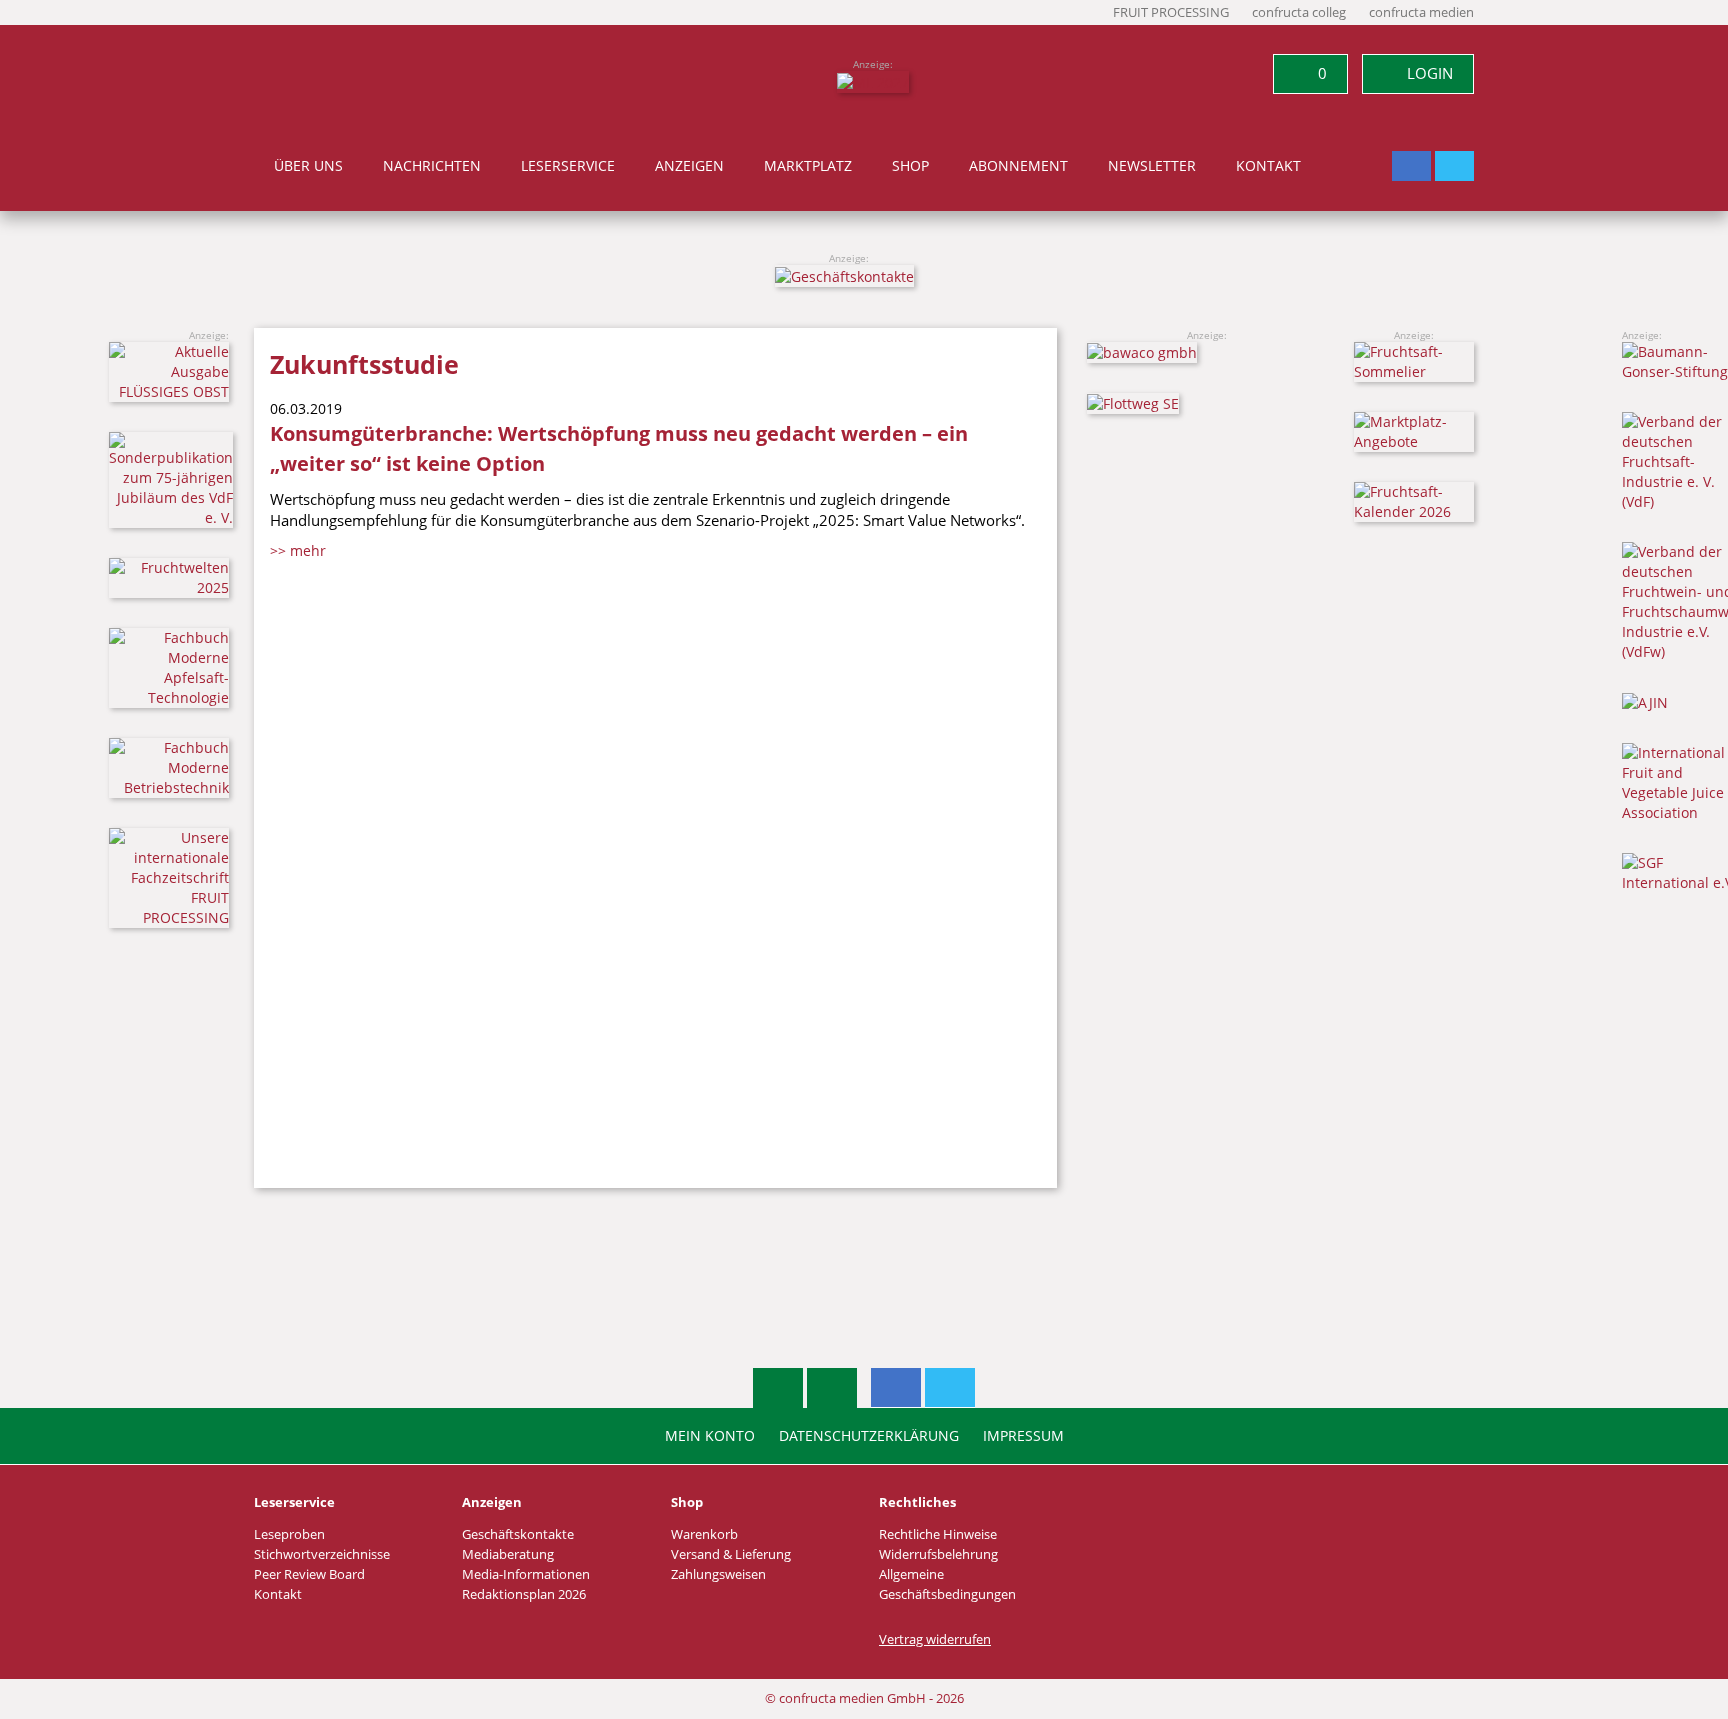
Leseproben (289, 1534)
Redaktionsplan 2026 (524, 1594)
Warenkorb (704, 1534)
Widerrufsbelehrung (938, 1554)
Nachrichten (432, 166)
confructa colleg (1299, 12)
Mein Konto (710, 1436)
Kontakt (1268, 166)
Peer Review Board (309, 1574)
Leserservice (568, 166)
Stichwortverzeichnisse (322, 1554)
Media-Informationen (526, 1574)
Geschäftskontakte (518, 1534)
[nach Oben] (778, 1388)
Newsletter (1152, 166)
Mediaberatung (508, 1554)
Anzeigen (689, 166)
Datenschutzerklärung (869, 1436)
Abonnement (1018, 166)
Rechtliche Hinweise (938, 1534)
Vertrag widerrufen (935, 1639)
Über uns (308, 166)
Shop (910, 166)
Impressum (1023, 1436)
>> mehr (298, 550)
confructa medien (1421, 12)
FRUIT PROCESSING (1171, 12)
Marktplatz (808, 166)
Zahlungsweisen (718, 1574)
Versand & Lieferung (731, 1554)
